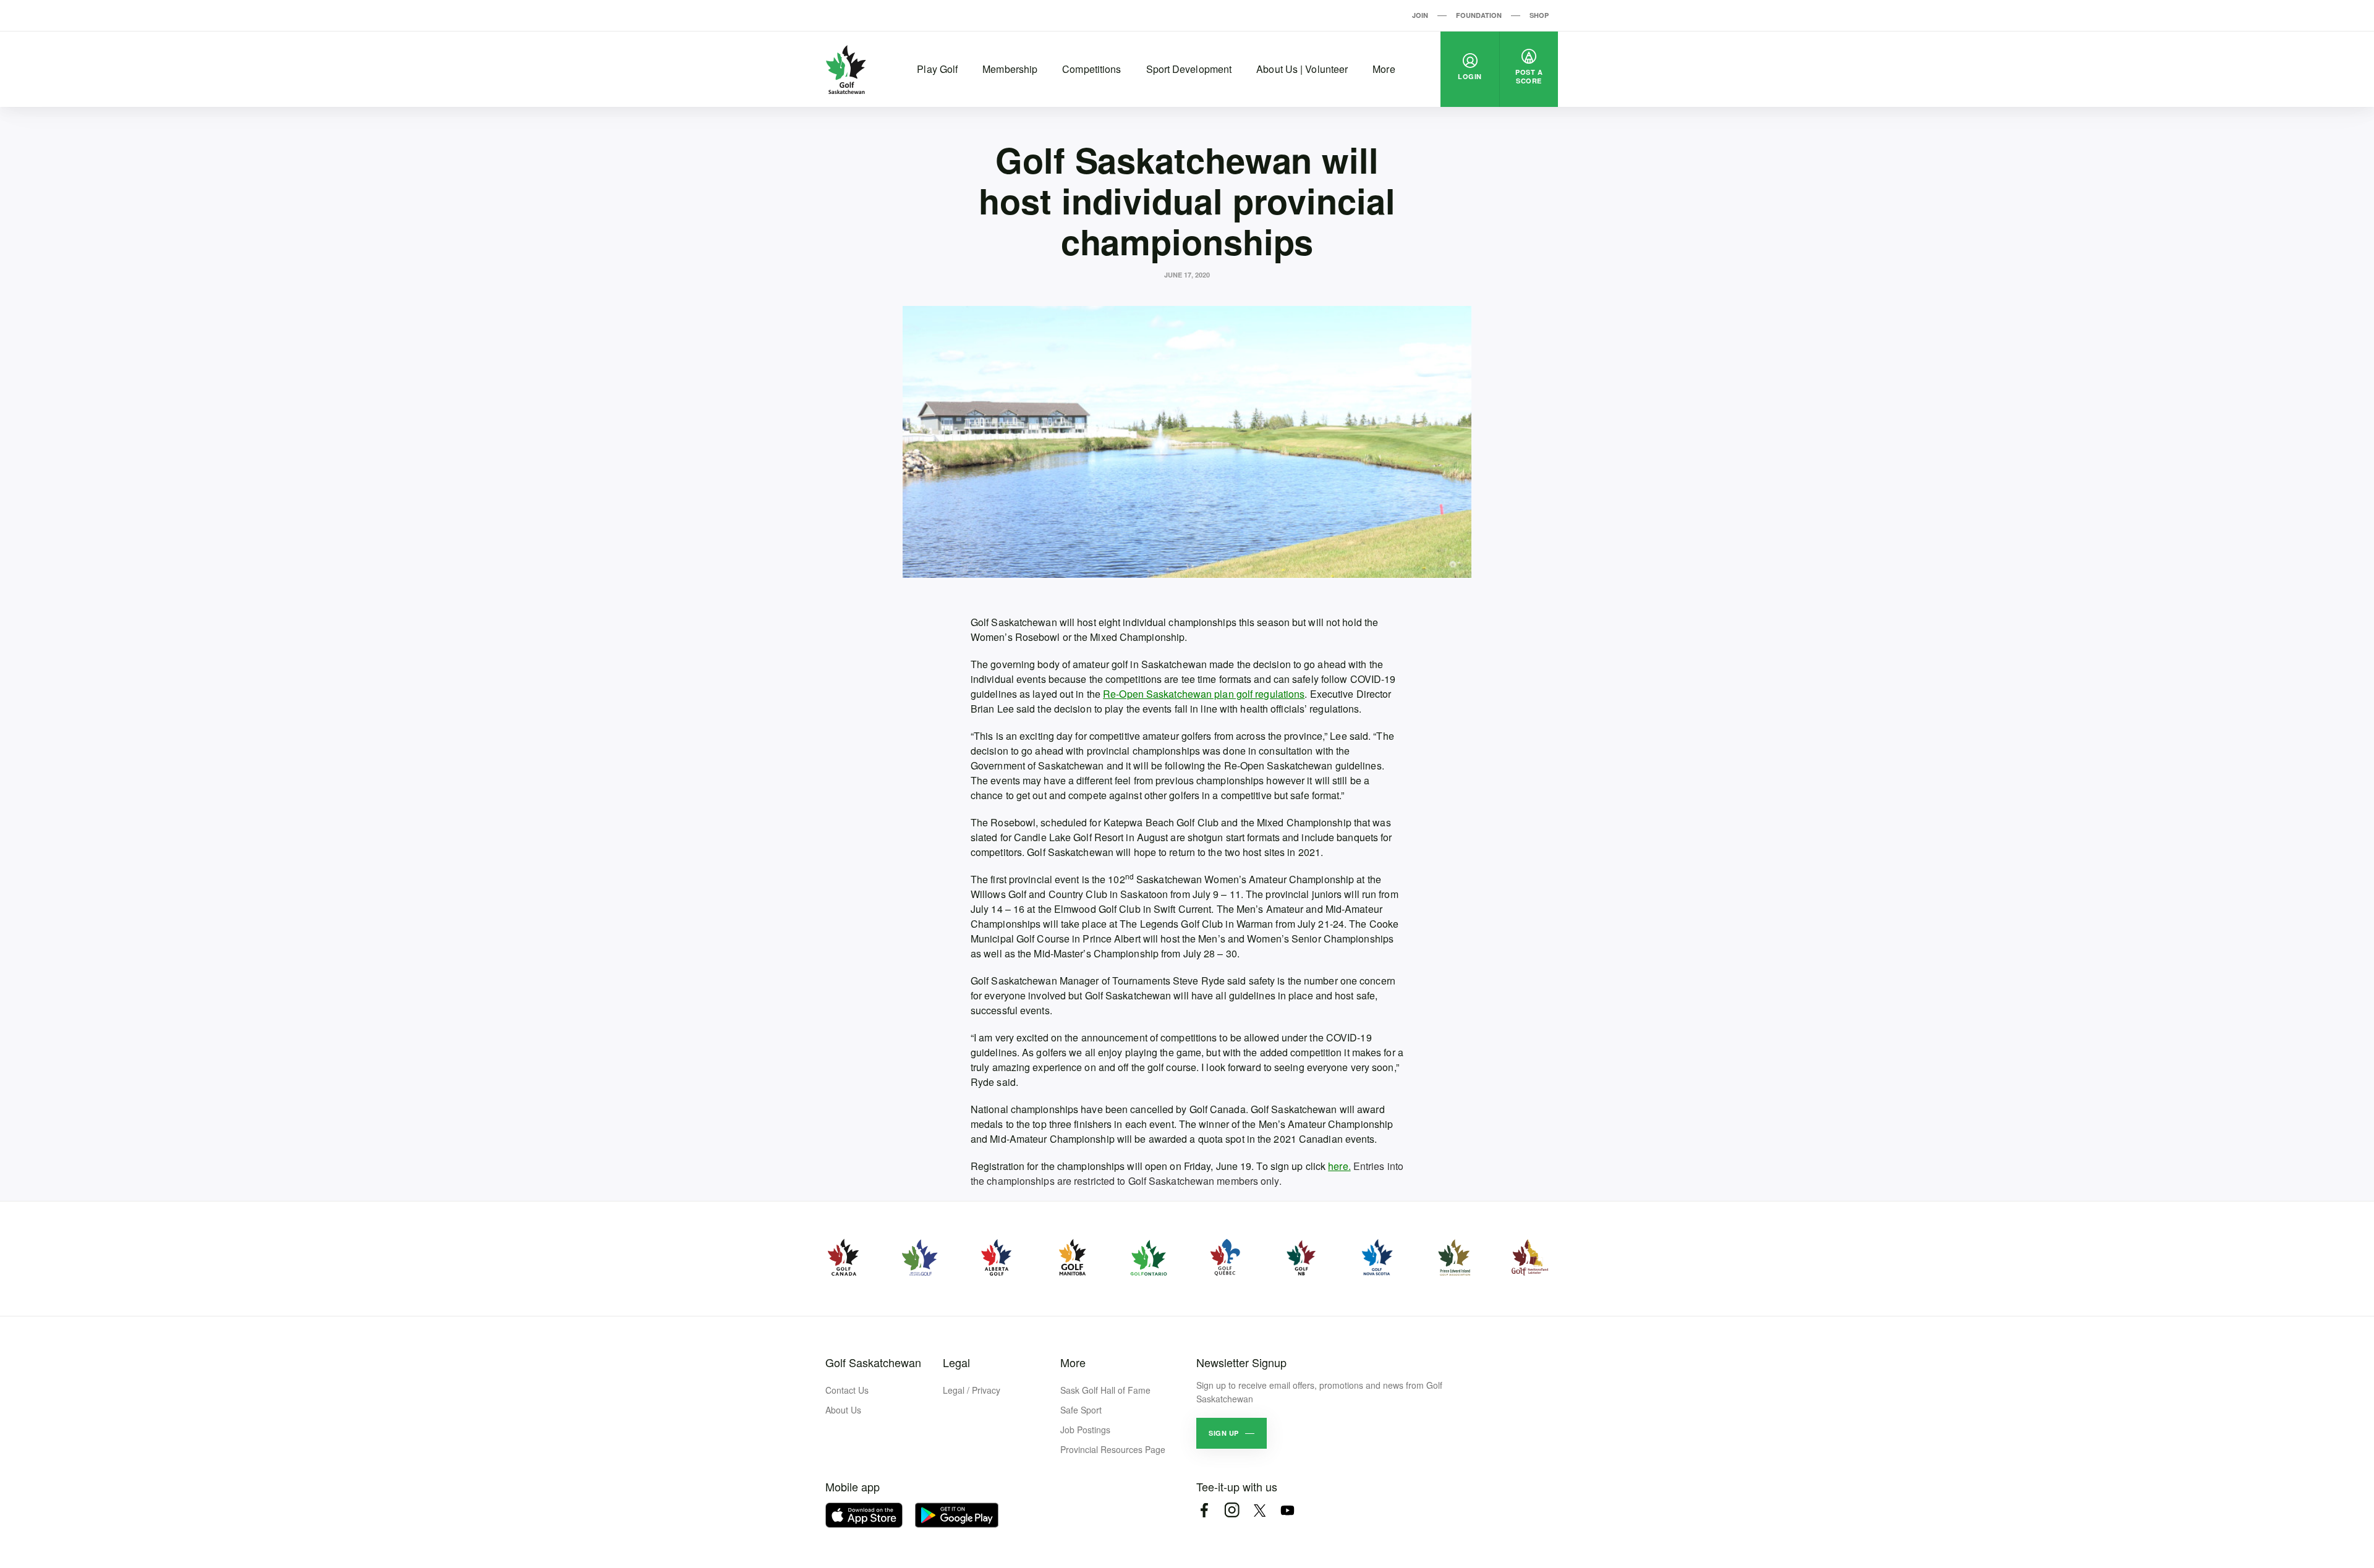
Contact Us (847, 1390)
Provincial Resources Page (1113, 1449)
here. (1339, 1166)
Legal (956, 1362)
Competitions (1091, 69)
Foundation (1479, 15)
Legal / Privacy (972, 1390)
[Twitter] (1260, 1510)
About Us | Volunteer (1302, 69)
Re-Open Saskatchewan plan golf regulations (1204, 694)
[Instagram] (1232, 1510)
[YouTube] (1287, 1510)
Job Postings (1085, 1430)
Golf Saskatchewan (873, 1362)
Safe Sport (1081, 1410)
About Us (843, 1410)
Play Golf (937, 69)
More (1384, 69)
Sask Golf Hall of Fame (1105, 1390)
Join (1420, 15)
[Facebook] (1204, 1510)
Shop (1539, 15)
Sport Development (1189, 69)
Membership (1010, 69)
